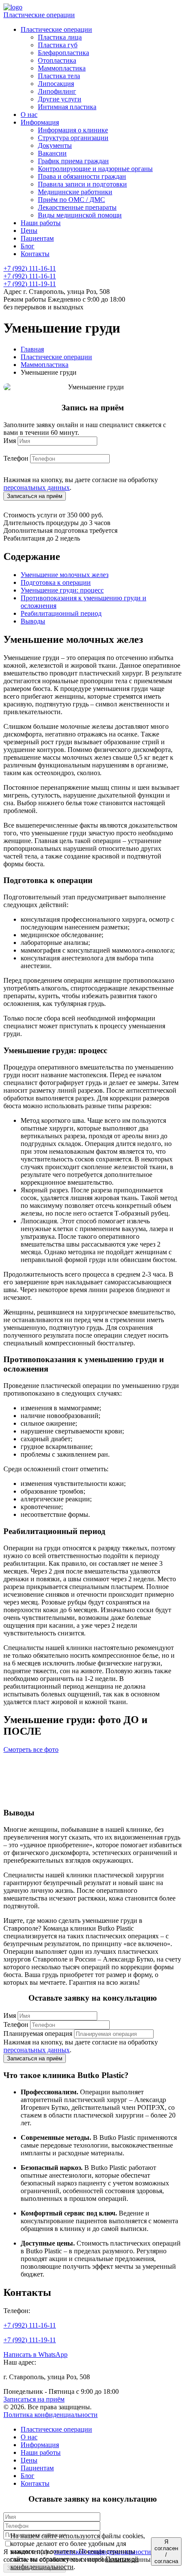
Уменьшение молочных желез (65, 575)
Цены (29, 2460)
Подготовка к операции (56, 582)
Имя (10, 441)
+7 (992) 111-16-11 (30, 268)
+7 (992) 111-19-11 (30, 284)
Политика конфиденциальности (51, 2415)
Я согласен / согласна (166, 2552)
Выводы (33, 621)
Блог (28, 2476)
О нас (29, 2437)
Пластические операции (39, 15)
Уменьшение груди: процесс (62, 590)
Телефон (16, 458)
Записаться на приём (34, 2399)
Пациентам (37, 2468)
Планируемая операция (38, 2034)
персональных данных (37, 487)
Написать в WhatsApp (35, 2354)
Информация (40, 2445)
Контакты (35, 2483)
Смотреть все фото (31, 1749)
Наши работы (41, 2452)
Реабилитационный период (61, 613)
